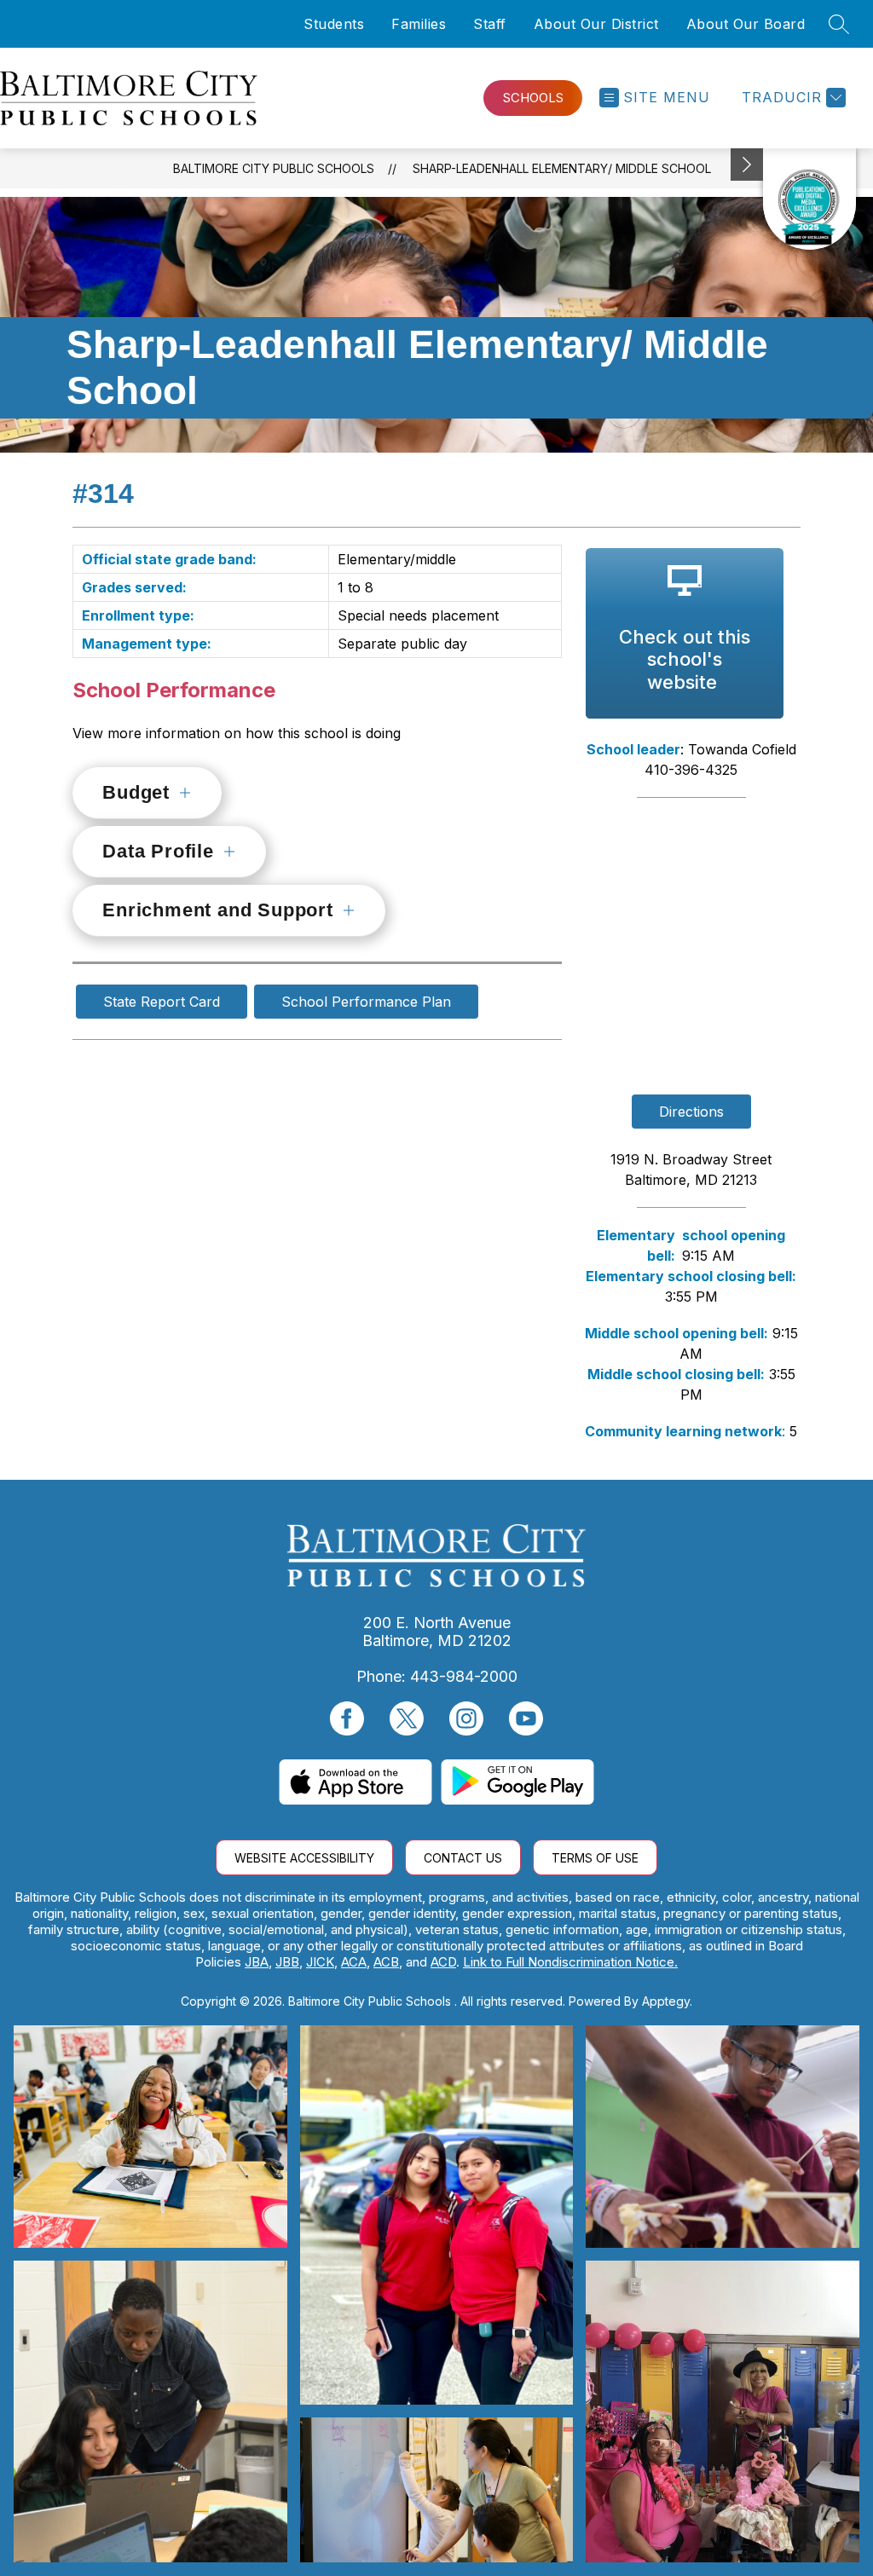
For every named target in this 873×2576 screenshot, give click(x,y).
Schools (533, 98)
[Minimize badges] (747, 165)
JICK (320, 1962)
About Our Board (746, 24)
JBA (257, 1962)
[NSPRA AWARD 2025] (809, 199)
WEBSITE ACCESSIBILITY (304, 1858)
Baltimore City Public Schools (274, 168)
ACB (386, 1962)
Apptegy (666, 2001)
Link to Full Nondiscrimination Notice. (570, 1962)
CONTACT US (463, 1858)
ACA (354, 1962)
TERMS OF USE (595, 1858)
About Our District (596, 24)
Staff (490, 24)
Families (419, 24)
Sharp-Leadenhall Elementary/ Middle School (562, 168)
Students (334, 24)
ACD (443, 1962)
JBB (287, 1962)
